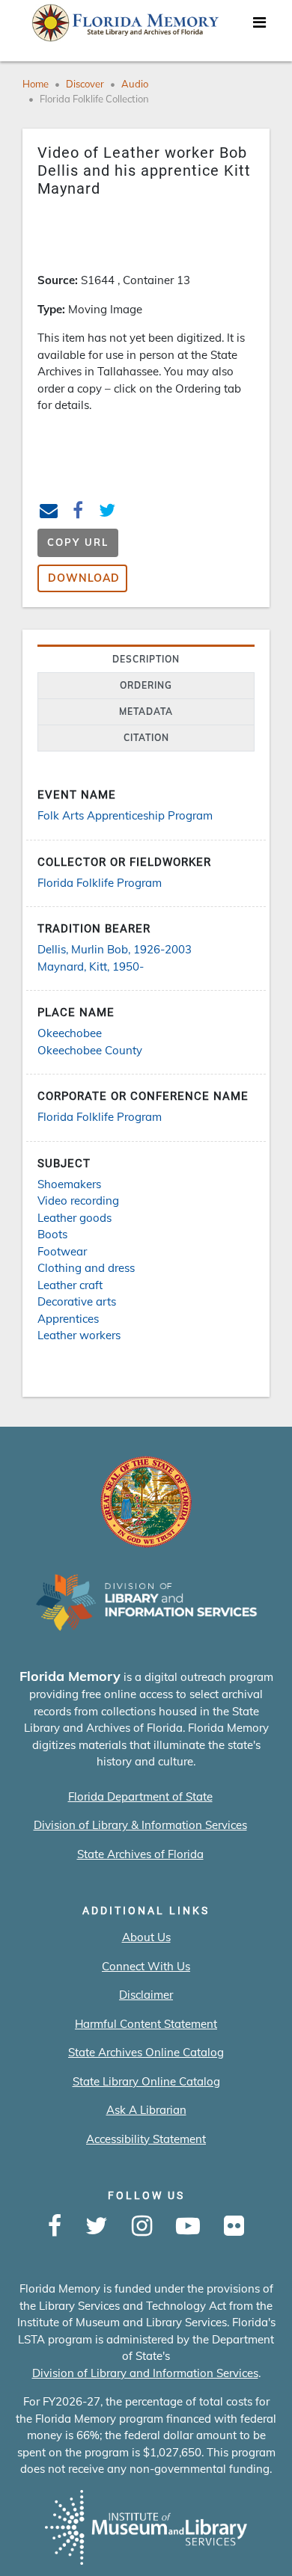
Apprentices (68, 1319)
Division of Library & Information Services (140, 1825)
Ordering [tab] (146, 685)
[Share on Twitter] (107, 513)
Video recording (78, 1201)
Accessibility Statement (146, 2139)
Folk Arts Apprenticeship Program (125, 815)
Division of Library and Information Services (145, 2373)
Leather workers (79, 1335)
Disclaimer (146, 1995)
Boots (52, 1234)
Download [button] (84, 578)
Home (36, 84)
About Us (146, 1937)
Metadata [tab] (146, 711)
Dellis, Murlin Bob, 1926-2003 (115, 949)
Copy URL (78, 542)
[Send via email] (49, 513)
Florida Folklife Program (100, 883)
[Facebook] (55, 2227)
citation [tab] (146, 738)
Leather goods (74, 1218)
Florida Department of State (140, 1796)
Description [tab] (146, 659)
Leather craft (70, 1285)
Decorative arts (77, 1301)
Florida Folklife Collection (94, 99)
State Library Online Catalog (146, 2081)
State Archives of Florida (140, 1854)
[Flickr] (234, 2227)
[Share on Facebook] (78, 513)
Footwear (62, 1251)
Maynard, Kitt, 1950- (91, 966)
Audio (135, 84)
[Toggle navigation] (259, 26)
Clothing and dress (86, 1268)
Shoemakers (69, 1184)
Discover (85, 84)
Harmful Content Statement (146, 2024)
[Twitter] (97, 2227)
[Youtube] (188, 2227)
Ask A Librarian (146, 2110)
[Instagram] (142, 2227)
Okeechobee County (90, 1050)
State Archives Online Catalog (146, 2052)
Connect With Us (146, 1966)
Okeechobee (70, 1033)
